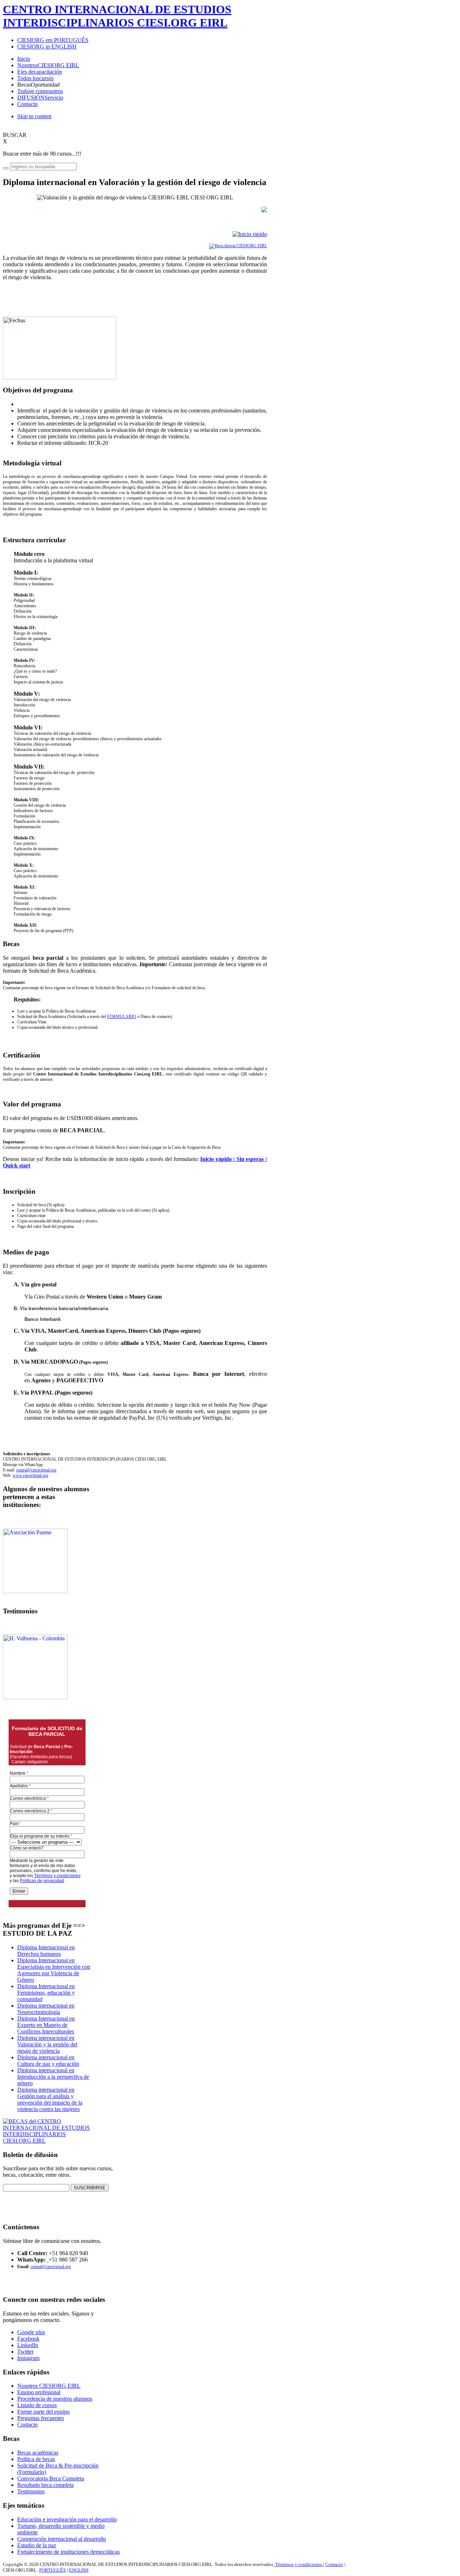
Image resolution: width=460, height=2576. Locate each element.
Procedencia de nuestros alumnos (55, 2399)
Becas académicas (38, 2453)
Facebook (28, 2339)
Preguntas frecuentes (41, 2418)
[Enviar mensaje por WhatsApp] (48, 2260)
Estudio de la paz (37, 2545)
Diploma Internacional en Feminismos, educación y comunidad (46, 1993)
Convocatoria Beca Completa (51, 2478)
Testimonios (31, 2491)
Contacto (27, 2425)
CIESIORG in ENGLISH (47, 47)
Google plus (31, 2332)
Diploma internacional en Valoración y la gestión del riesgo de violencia (47, 2044)
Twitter (25, 2352)
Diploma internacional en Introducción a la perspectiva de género (53, 2077)
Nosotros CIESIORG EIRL (49, 2386)
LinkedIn (28, 2345)
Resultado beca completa (45, 2485)
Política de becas (36, 2459)
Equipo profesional (39, 2392)
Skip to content (34, 116)
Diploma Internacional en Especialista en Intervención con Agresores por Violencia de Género (54, 1970)
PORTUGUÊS (52, 2570)
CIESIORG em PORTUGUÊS (53, 40)
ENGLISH (79, 2570)
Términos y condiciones (299, 2564)
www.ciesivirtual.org (30, 1475)
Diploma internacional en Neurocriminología (46, 2009)
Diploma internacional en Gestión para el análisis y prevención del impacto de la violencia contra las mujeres (50, 2099)
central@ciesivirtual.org (36, 1470)
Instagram (28, 2358)
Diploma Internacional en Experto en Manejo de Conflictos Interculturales (46, 2025)
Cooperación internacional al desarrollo (62, 2539)
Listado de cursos (37, 2405)
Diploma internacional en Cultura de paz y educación (48, 2061)
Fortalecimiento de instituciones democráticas (68, 2552)
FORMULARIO (122, 1017)
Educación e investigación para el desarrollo (67, 2519)
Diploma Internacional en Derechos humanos (46, 1951)
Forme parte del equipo (43, 2412)
